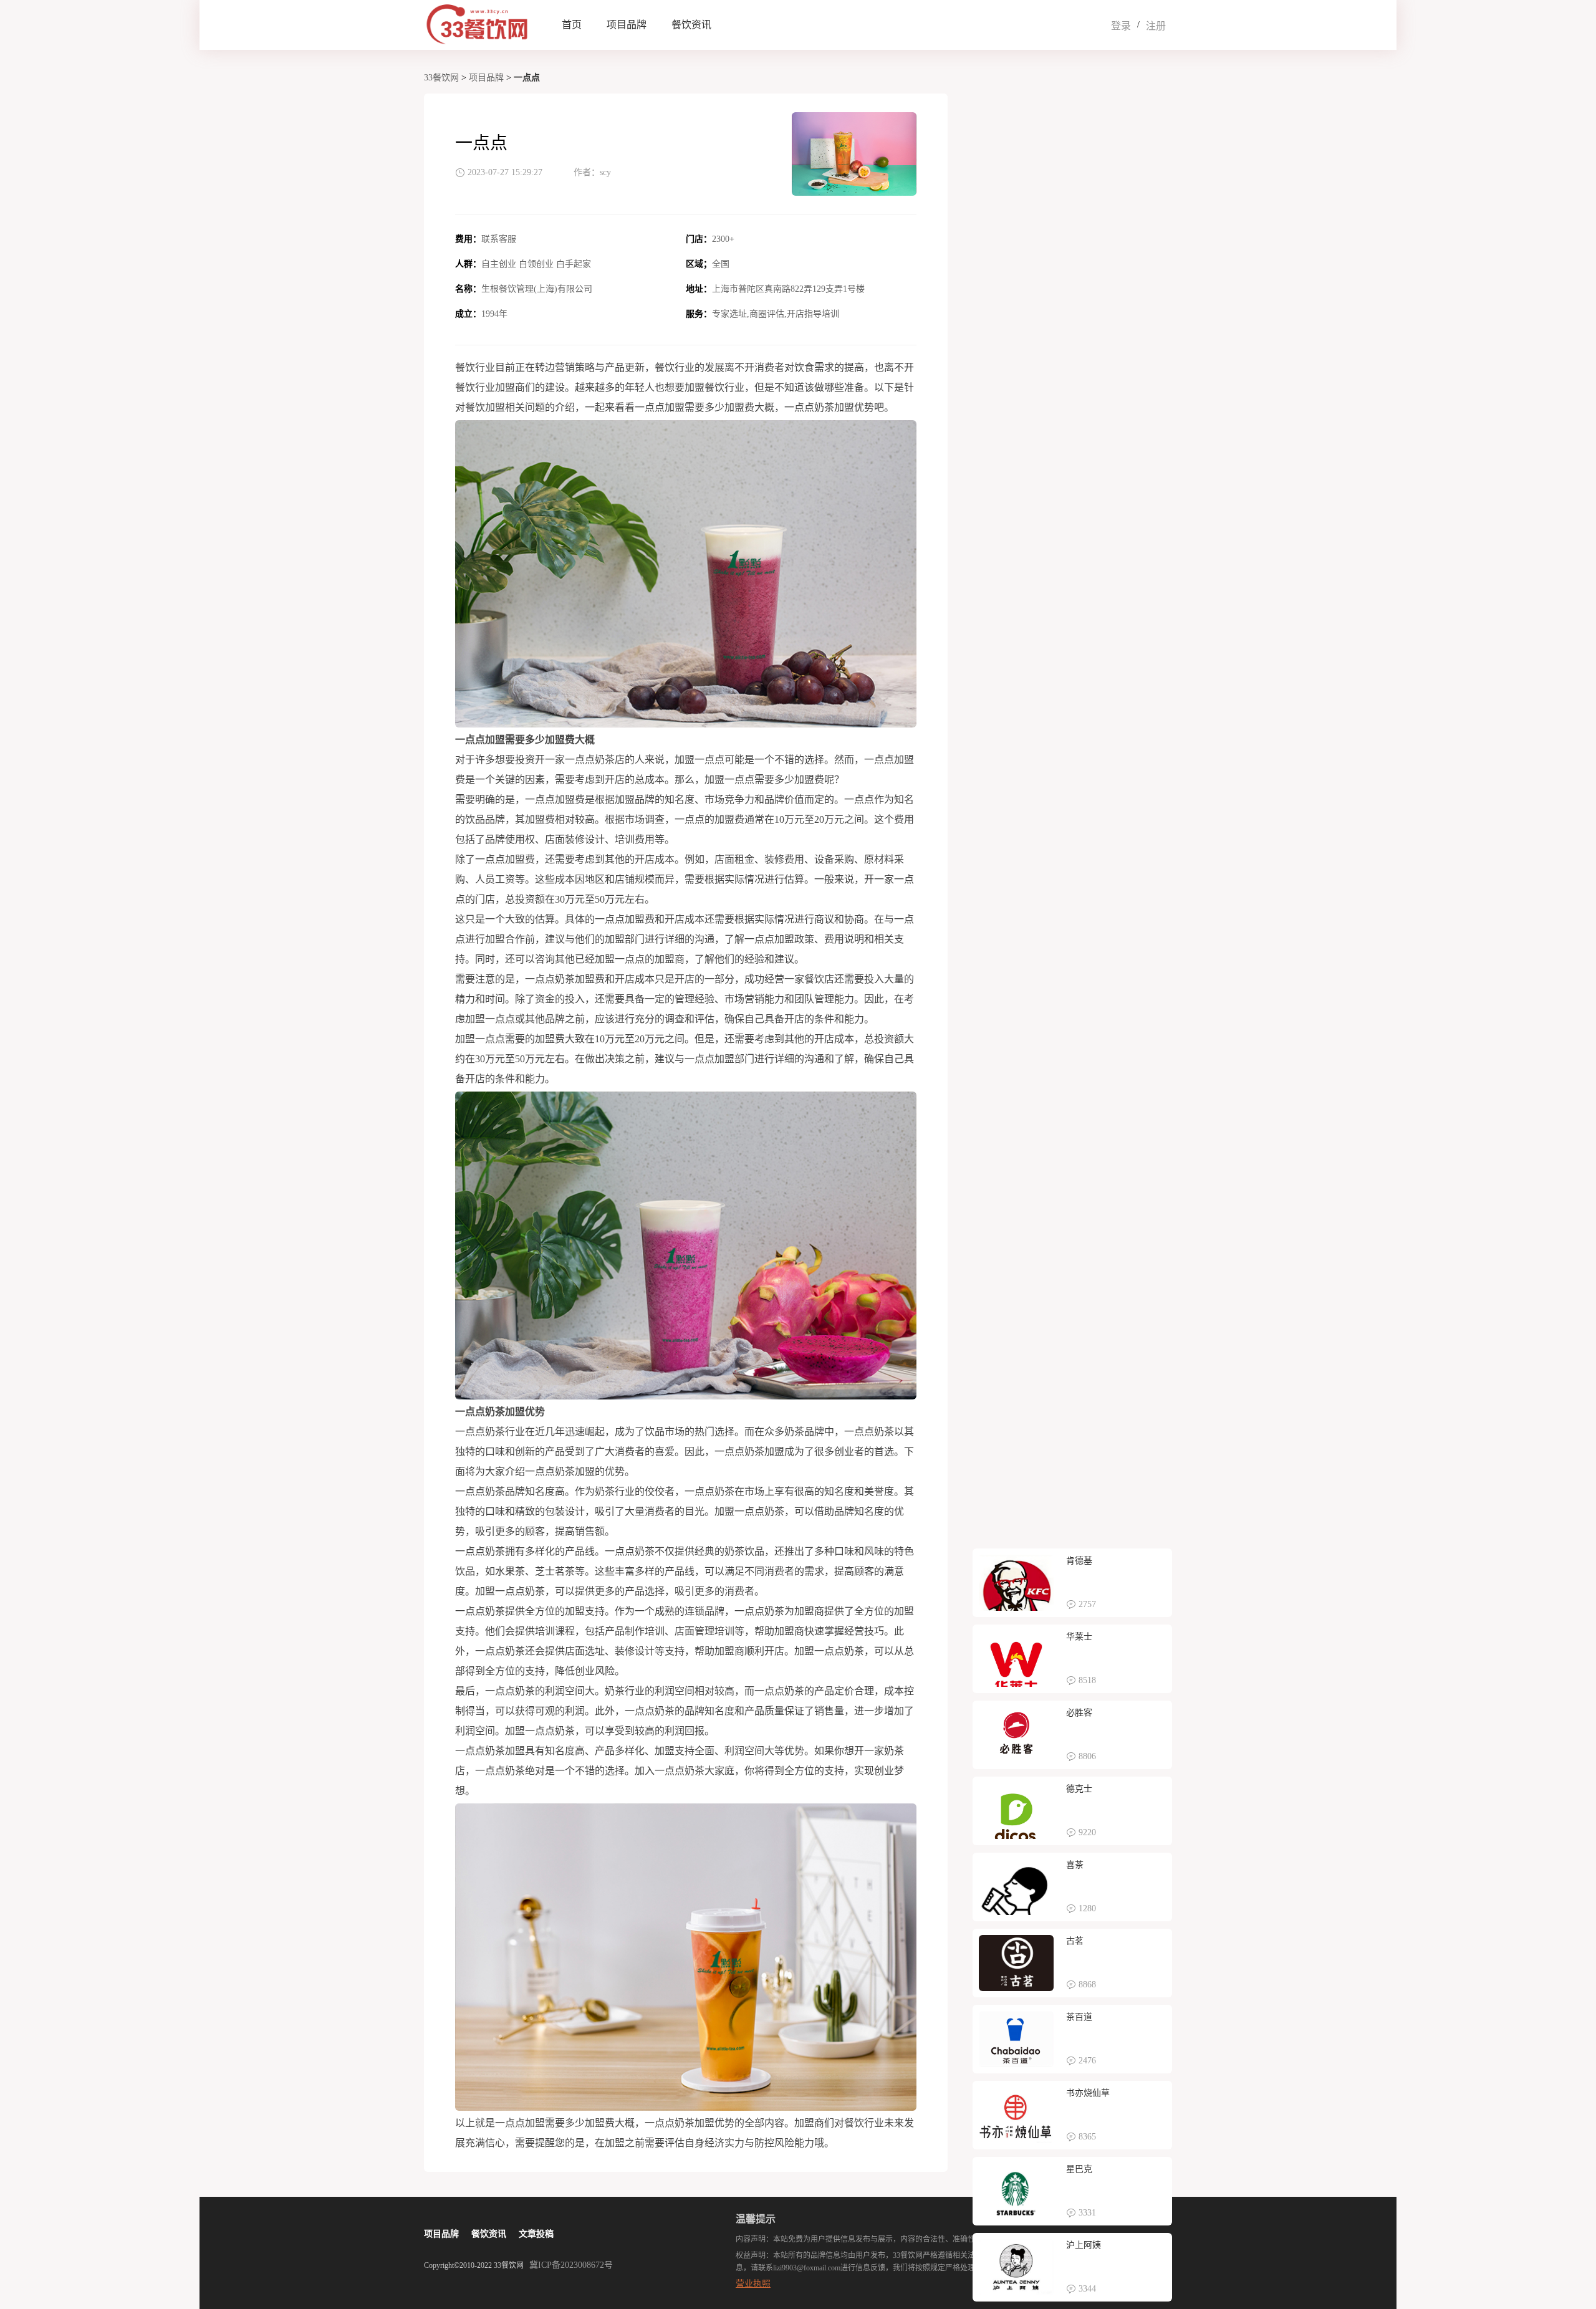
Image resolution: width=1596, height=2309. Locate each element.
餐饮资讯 (691, 25)
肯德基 (1079, 1561)
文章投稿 (536, 2234)
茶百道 (1079, 2017)
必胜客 (1079, 1713)
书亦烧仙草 (1088, 2093)
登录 (1121, 26)
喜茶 (1075, 1865)
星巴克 (1079, 2169)
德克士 (1079, 1789)
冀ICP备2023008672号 (571, 2265)
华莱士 (1079, 1637)
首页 (572, 25)
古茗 (1075, 1941)
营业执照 (753, 2284)
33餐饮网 (441, 78)
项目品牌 (627, 25)
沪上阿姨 (1084, 2245)
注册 (1156, 26)
